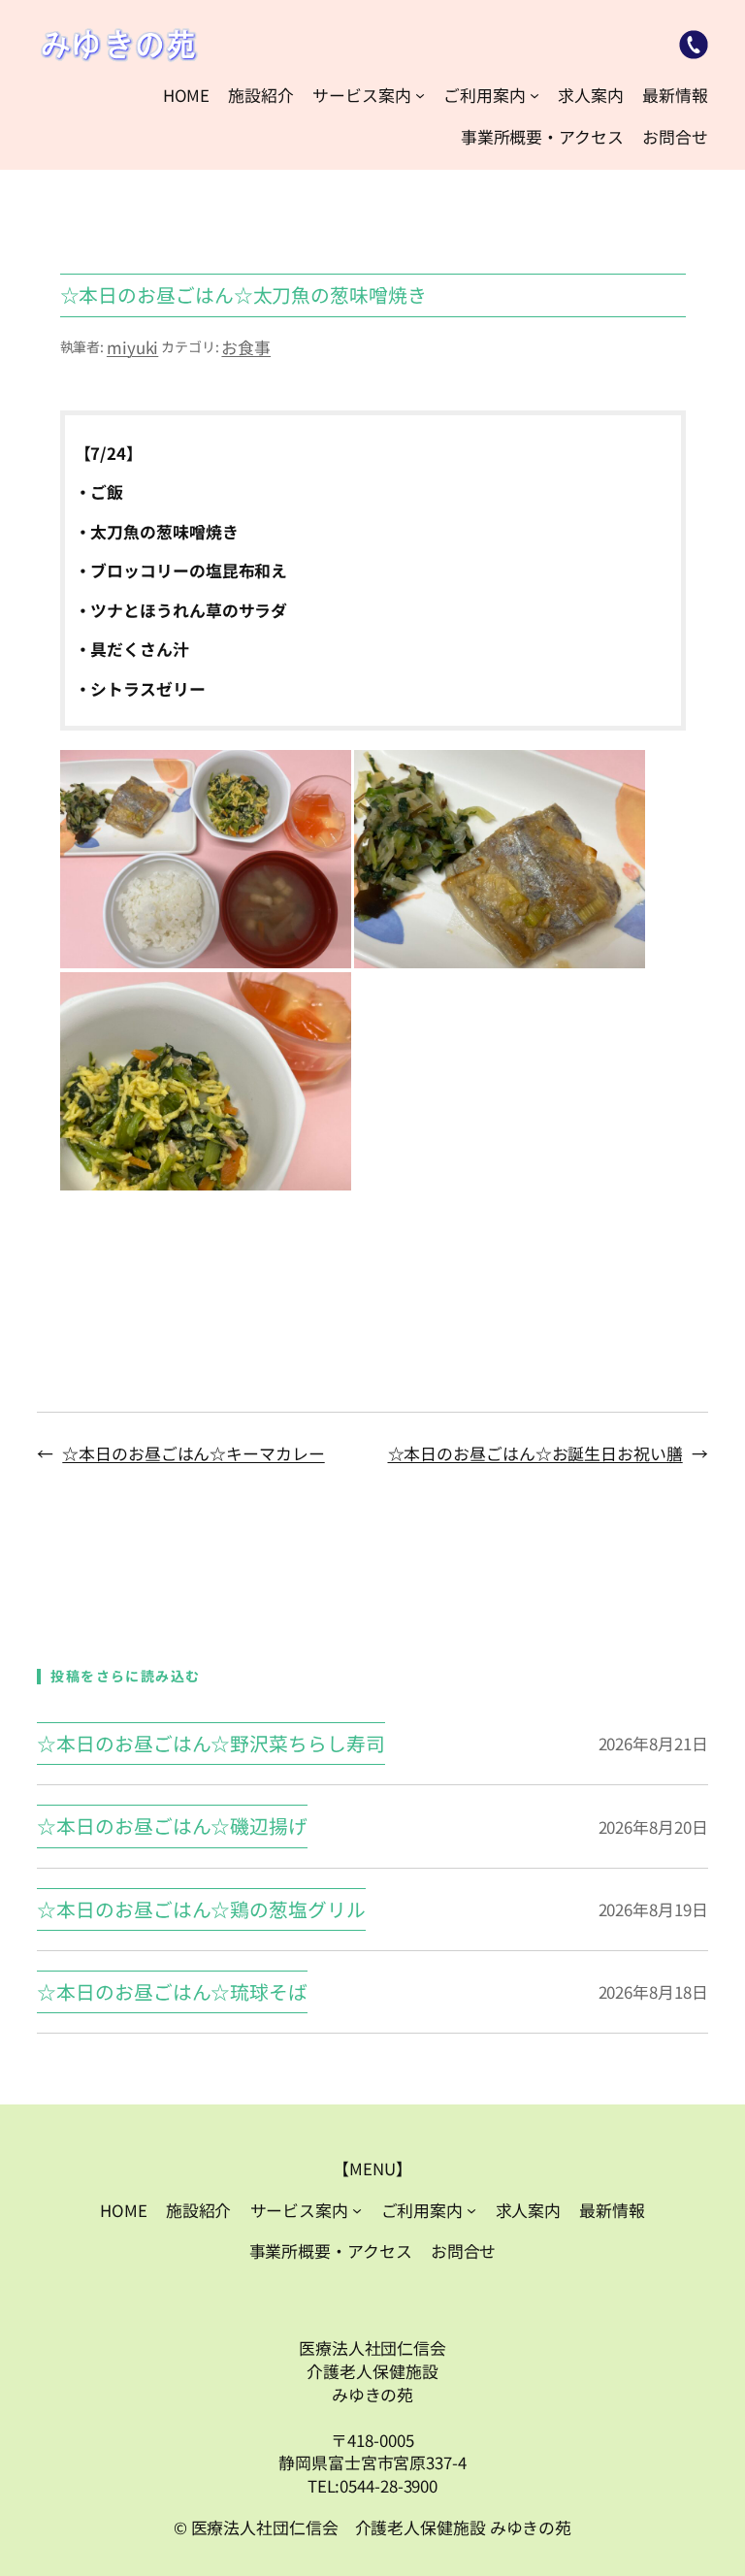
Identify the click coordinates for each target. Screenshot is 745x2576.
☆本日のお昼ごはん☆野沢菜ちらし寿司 (211, 1744)
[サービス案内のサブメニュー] (420, 95)
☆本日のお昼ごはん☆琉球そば (172, 1992)
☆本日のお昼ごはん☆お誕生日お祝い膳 (535, 1453)
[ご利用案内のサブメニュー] (534, 95)
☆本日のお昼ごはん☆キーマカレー (193, 1453)
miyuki (132, 347)
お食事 (246, 347)
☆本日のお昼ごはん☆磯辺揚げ (172, 1826)
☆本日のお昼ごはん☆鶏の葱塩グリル (201, 1909)
